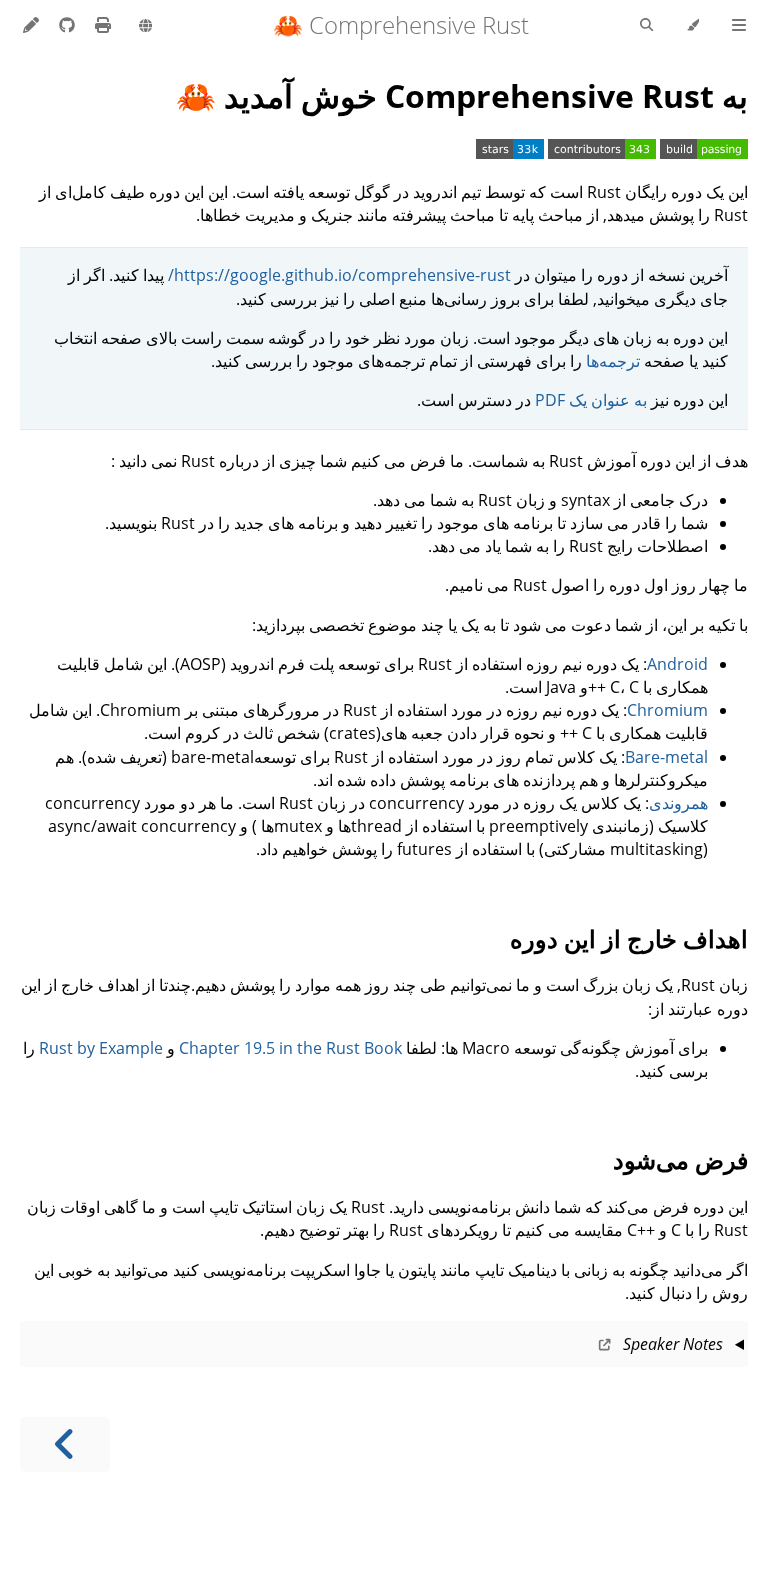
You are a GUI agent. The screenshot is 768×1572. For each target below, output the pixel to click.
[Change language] (145, 27)
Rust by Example (101, 1048)
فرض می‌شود (680, 1159)
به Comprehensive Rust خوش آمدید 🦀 (462, 95)
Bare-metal (666, 757)
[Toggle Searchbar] (646, 26)
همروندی (678, 803)
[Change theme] (692, 26)
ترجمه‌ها (613, 361)
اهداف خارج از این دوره (629, 938)
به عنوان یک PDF (591, 400)
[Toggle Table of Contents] (739, 26)
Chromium (667, 710)
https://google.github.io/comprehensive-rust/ (339, 275)
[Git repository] (65, 25)
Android (677, 664)
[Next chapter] (65, 1444)
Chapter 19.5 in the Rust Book (290, 1048)
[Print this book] (101, 25)
